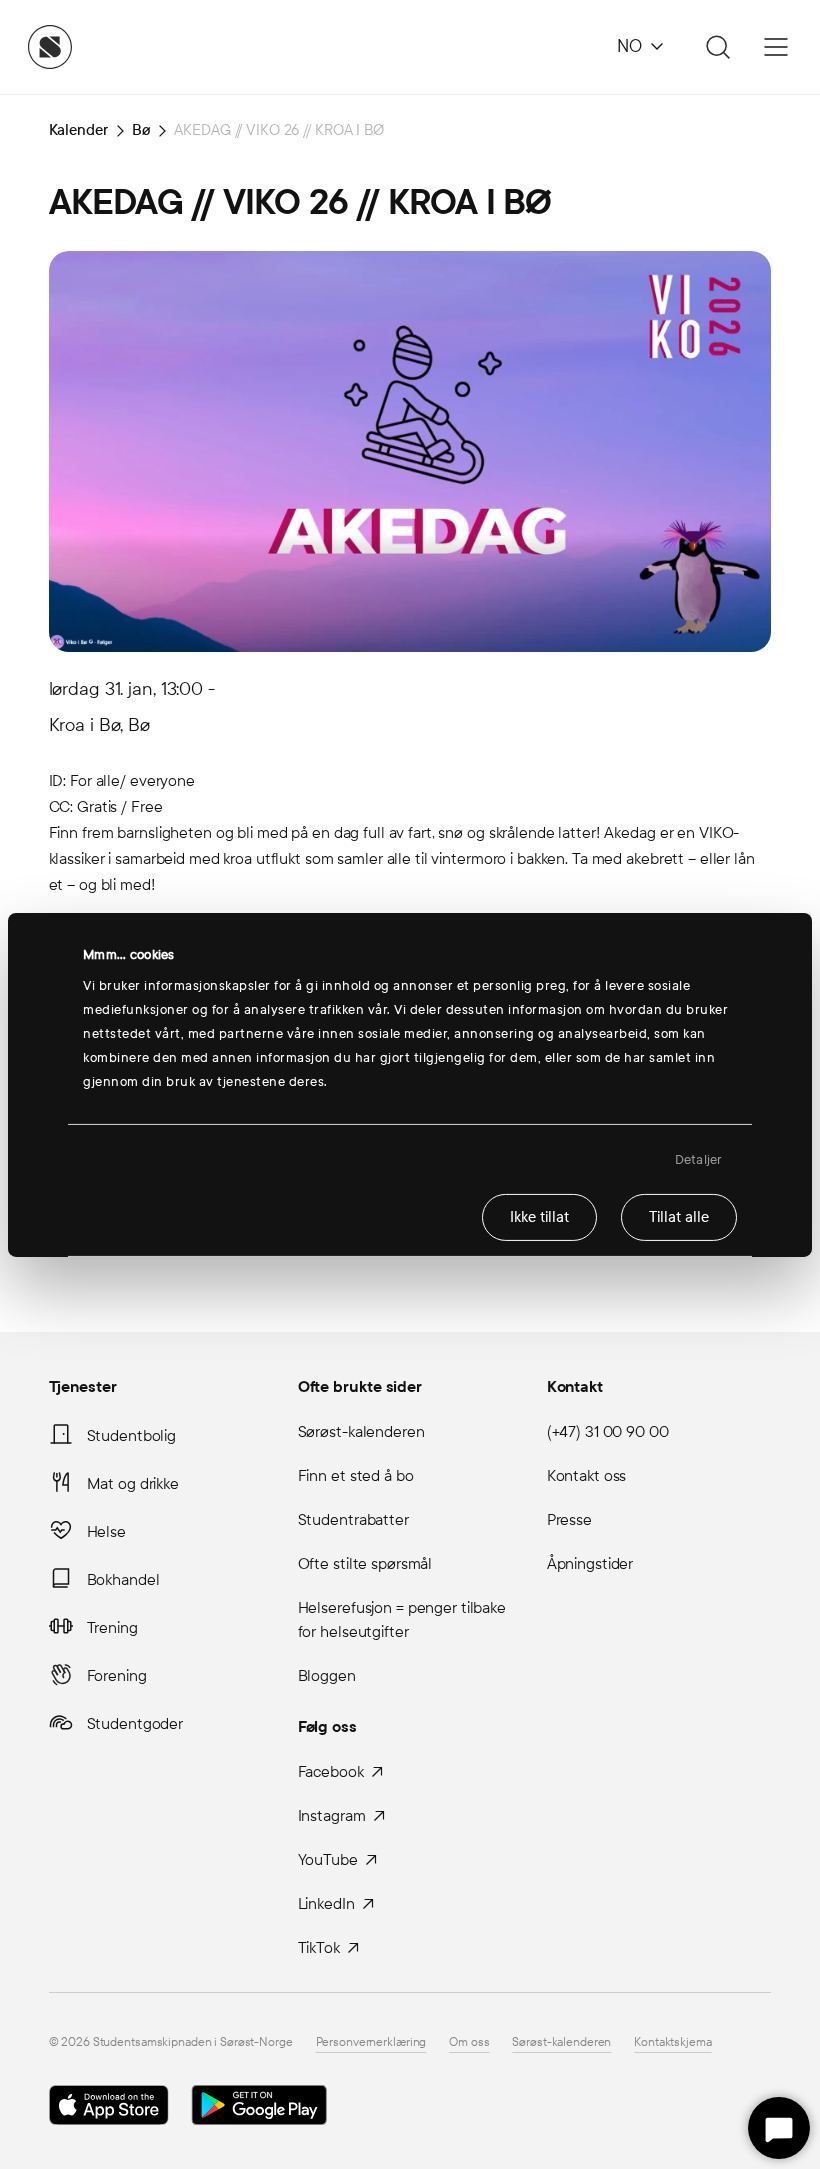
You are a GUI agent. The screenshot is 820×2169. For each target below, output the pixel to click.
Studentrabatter (353, 1519)
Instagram (332, 1815)
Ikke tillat (539, 1217)
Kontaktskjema (672, 2042)
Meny (776, 47)
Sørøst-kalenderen (361, 1431)
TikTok (319, 1947)
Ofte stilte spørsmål (365, 1563)
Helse (106, 1531)
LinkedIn (326, 1903)
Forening (117, 1675)
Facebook (331, 1771)
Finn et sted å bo (356, 1475)
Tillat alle (679, 1217)
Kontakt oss (587, 1475)
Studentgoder (135, 1723)
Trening (112, 1627)
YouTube (328, 1859)
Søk (715, 47)
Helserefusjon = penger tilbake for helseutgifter (402, 1619)
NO (629, 46)
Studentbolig (132, 1435)
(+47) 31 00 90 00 (608, 1431)
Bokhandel (123, 1579)
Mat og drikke (133, 1483)
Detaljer (698, 1159)
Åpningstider (590, 1563)
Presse (569, 1519)
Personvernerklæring (371, 2042)
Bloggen (327, 1675)
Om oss (469, 2042)
